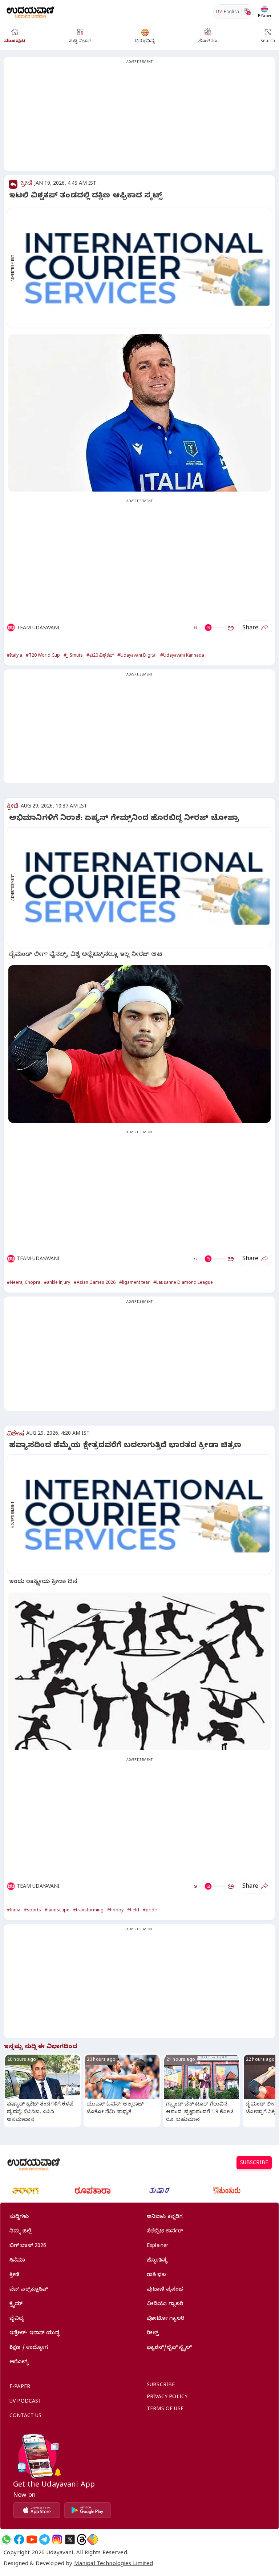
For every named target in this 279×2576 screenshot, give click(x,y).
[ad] (143, 268)
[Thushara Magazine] (159, 2191)
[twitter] (70, 2539)
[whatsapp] (6, 2539)
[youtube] (32, 2539)
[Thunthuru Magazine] (227, 2191)
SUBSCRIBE (254, 2164)
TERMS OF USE (165, 2410)
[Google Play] (88, 2510)
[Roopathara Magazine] (93, 2191)
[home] (30, 11)
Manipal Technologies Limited (114, 2564)
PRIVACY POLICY (167, 2398)
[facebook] (19, 2539)
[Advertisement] (139, 118)
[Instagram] (57, 2539)
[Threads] (82, 2539)
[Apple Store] (37, 2510)
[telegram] (45, 2539)
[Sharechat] (93, 2539)
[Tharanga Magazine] (25, 2191)
